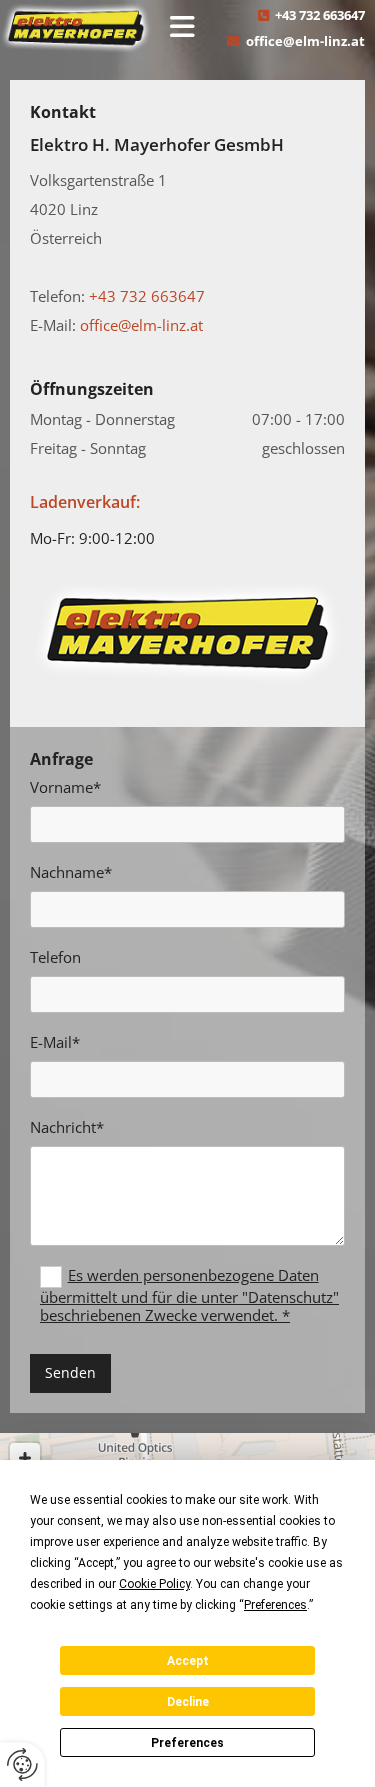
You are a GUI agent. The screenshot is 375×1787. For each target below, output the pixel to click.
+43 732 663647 (320, 15)
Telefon (55, 957)
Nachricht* (67, 1127)
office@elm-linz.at (305, 41)
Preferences (187, 1743)
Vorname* (65, 787)
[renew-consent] (22, 1764)
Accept (188, 1661)
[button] (182, 28)
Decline (188, 1702)
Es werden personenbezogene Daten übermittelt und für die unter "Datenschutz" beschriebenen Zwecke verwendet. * (189, 1295)
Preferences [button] (275, 1605)
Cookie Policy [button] (154, 1584)
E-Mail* (55, 1042)
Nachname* (71, 872)
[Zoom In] (25, 1458)
